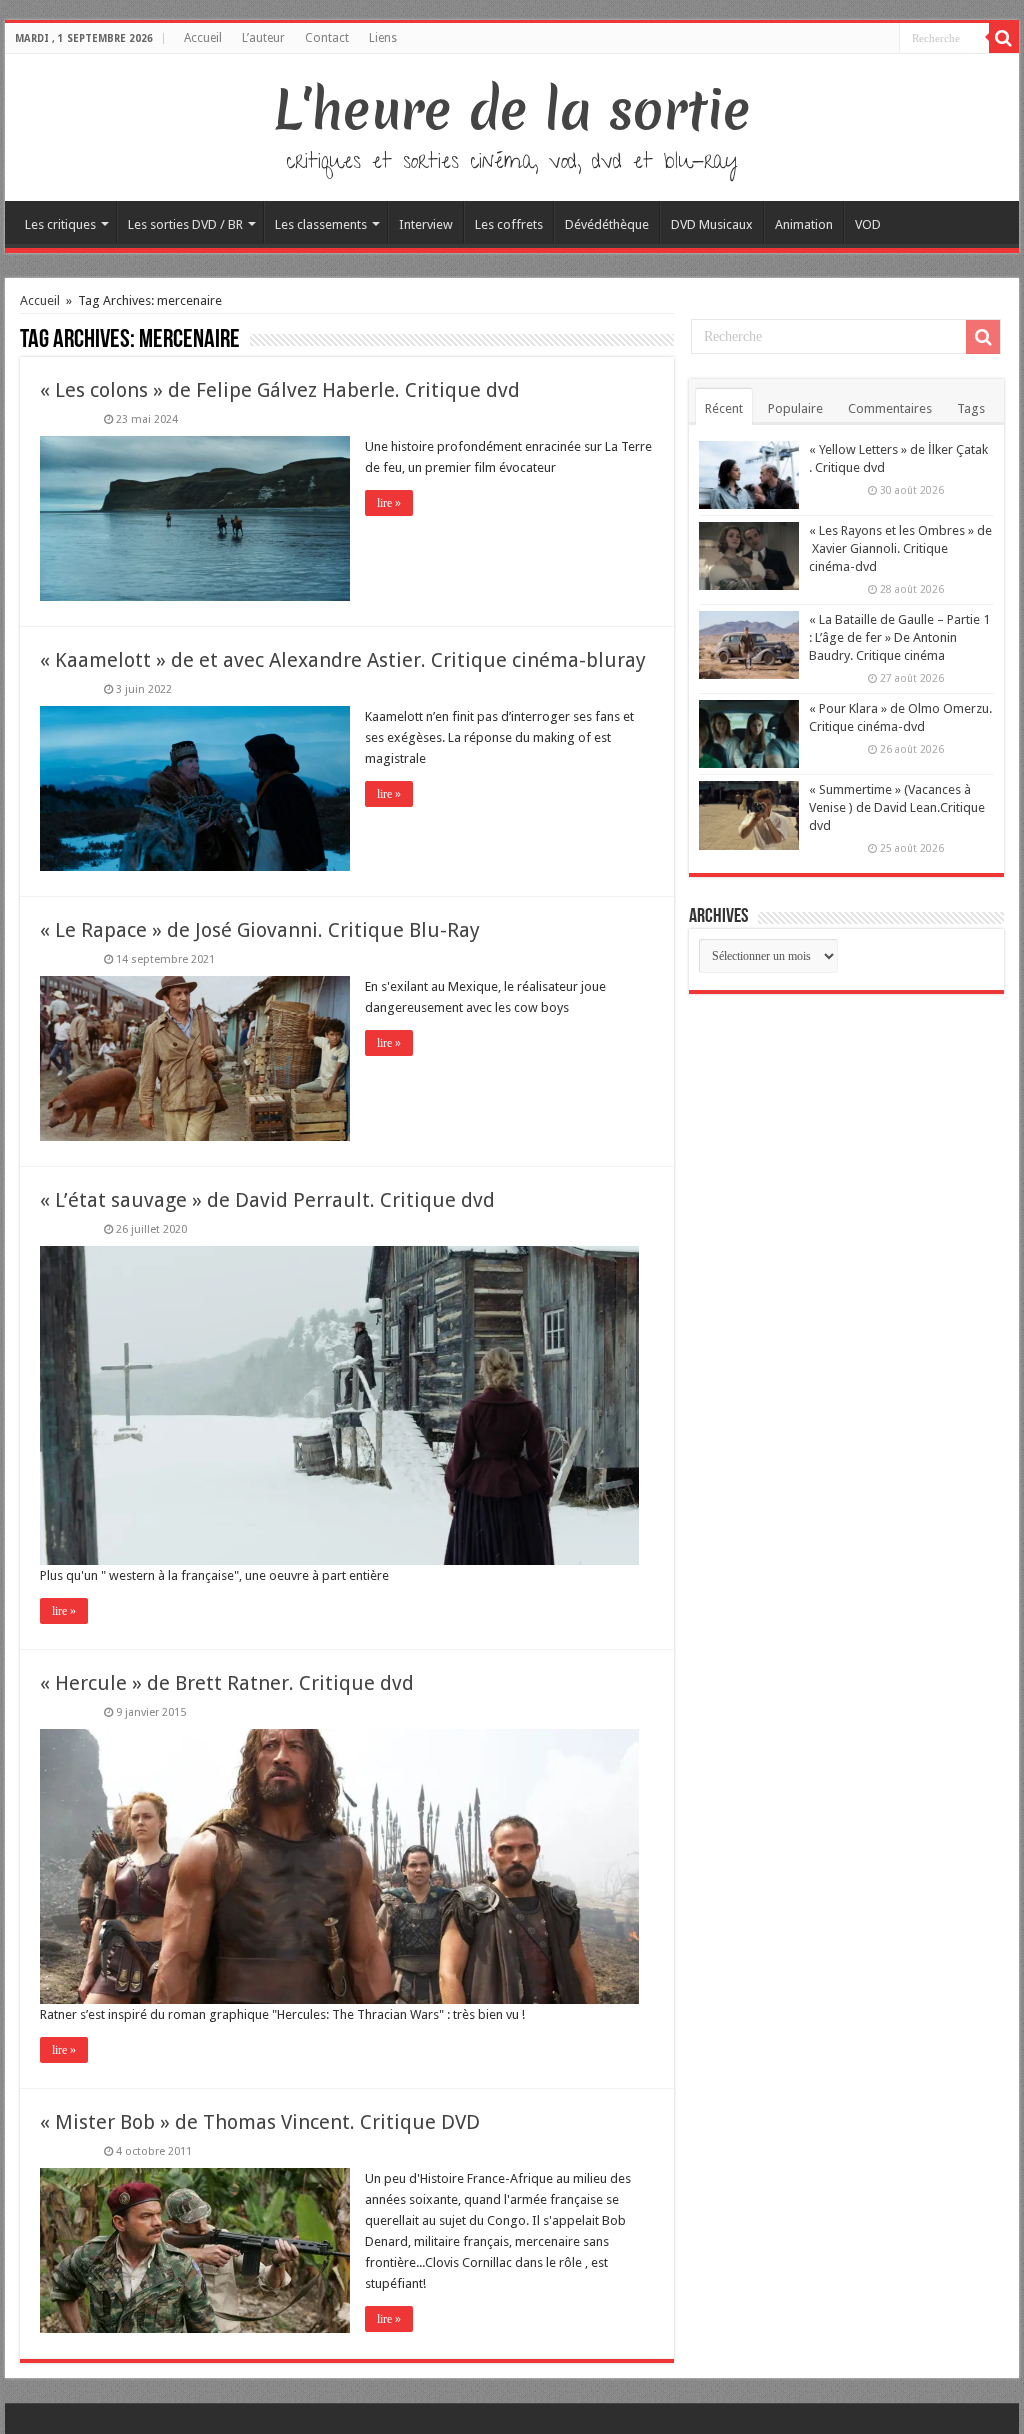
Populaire (795, 408)
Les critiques (60, 224)
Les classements (321, 224)
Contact (327, 38)
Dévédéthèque (607, 224)
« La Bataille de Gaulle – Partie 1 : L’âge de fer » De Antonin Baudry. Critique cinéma (899, 637)
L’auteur (263, 38)
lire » (389, 503)
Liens (383, 38)
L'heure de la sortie (512, 110)
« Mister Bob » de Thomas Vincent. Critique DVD (260, 2122)
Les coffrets (509, 224)
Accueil (203, 38)
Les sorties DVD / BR (185, 224)
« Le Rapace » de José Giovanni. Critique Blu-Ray (260, 930)
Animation (804, 224)
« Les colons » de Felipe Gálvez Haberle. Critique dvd (280, 390)
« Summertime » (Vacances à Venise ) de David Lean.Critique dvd (897, 807)
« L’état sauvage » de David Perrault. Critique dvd (267, 1200)
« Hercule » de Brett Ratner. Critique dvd (227, 1683)
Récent (724, 408)
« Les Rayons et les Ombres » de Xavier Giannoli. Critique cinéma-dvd (900, 548)
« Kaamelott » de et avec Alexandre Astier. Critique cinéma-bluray (343, 660)
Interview (426, 224)
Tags (971, 408)
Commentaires (890, 408)
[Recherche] (1004, 38)
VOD (868, 224)
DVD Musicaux (712, 224)
